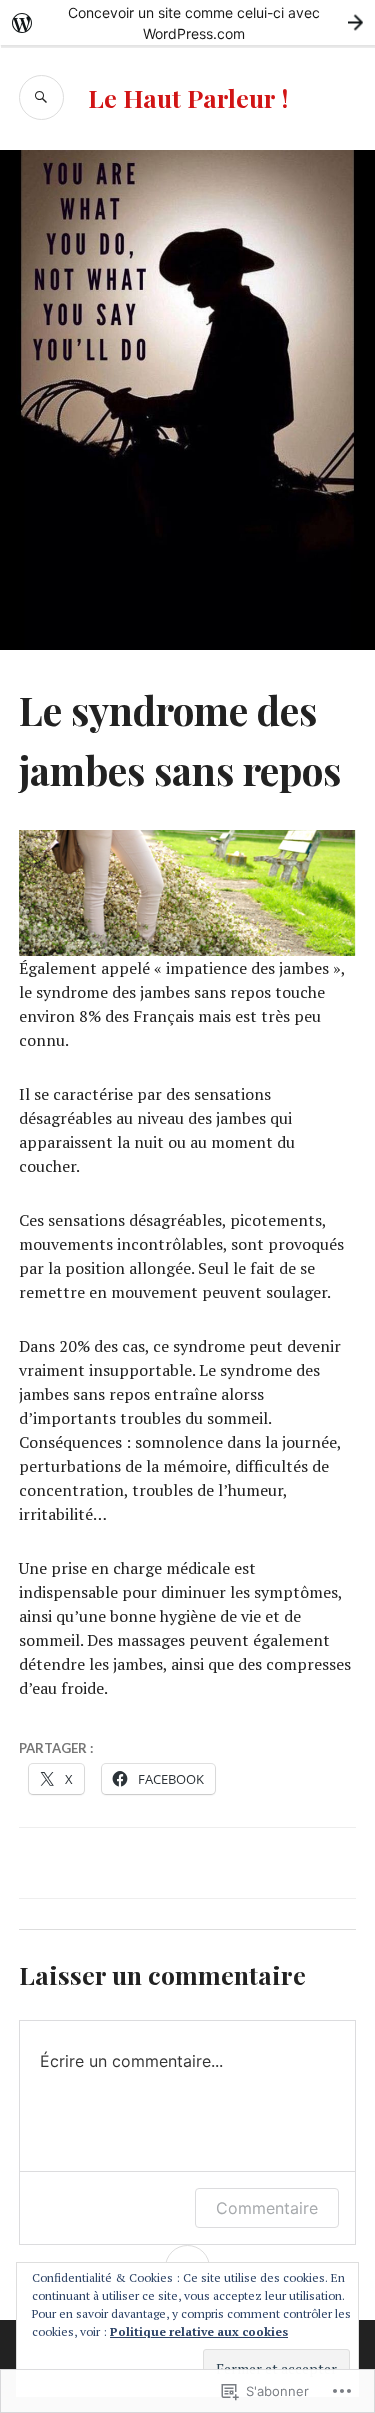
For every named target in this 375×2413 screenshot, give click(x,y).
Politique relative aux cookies (199, 2331)
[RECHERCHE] (41, 97)
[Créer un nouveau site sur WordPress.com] (187, 22)
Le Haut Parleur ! (188, 97)
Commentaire (267, 2208)
